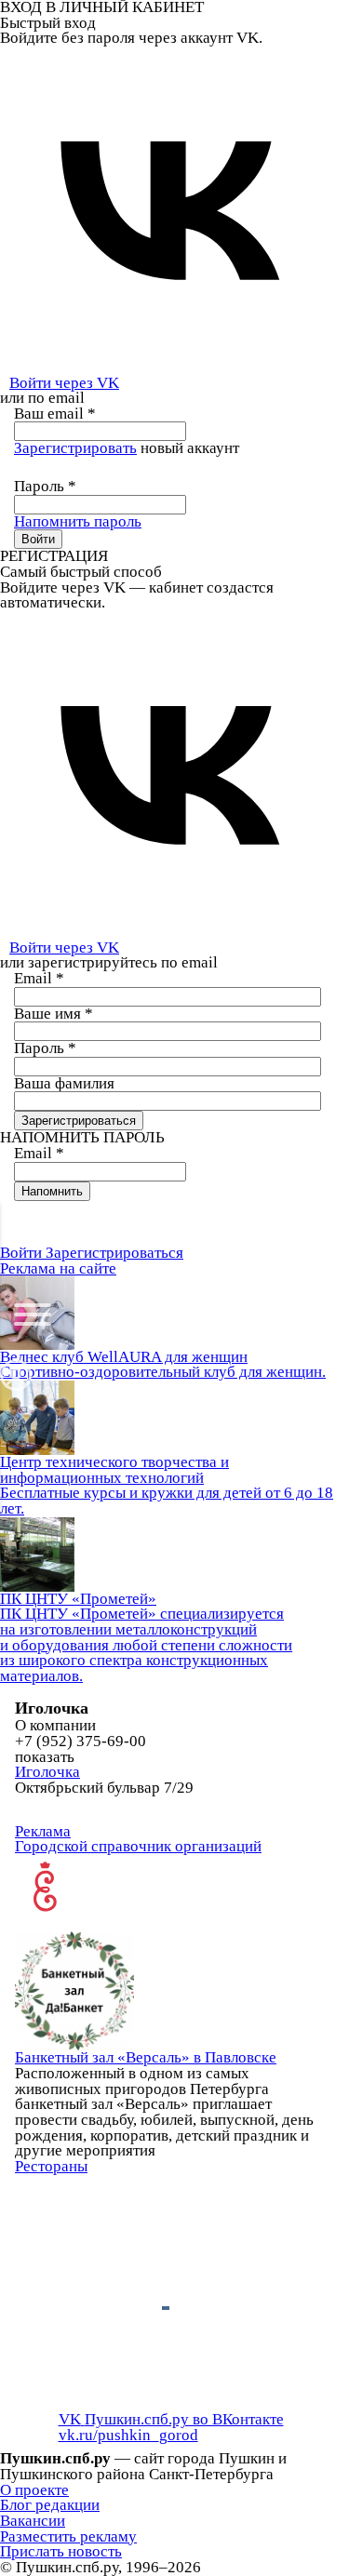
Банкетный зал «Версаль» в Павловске (146, 2057)
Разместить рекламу (68, 2536)
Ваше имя (54, 1014)
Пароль (45, 486)
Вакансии (33, 2521)
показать (45, 1758)
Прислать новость (61, 2551)
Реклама (43, 1831)
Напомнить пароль (78, 521)
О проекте (34, 2490)
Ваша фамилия (64, 1083)
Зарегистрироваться (114, 1253)
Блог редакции (50, 2505)
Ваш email (55, 414)
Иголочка (47, 1772)
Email (39, 978)
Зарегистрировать (75, 448)
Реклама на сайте (58, 1268)
